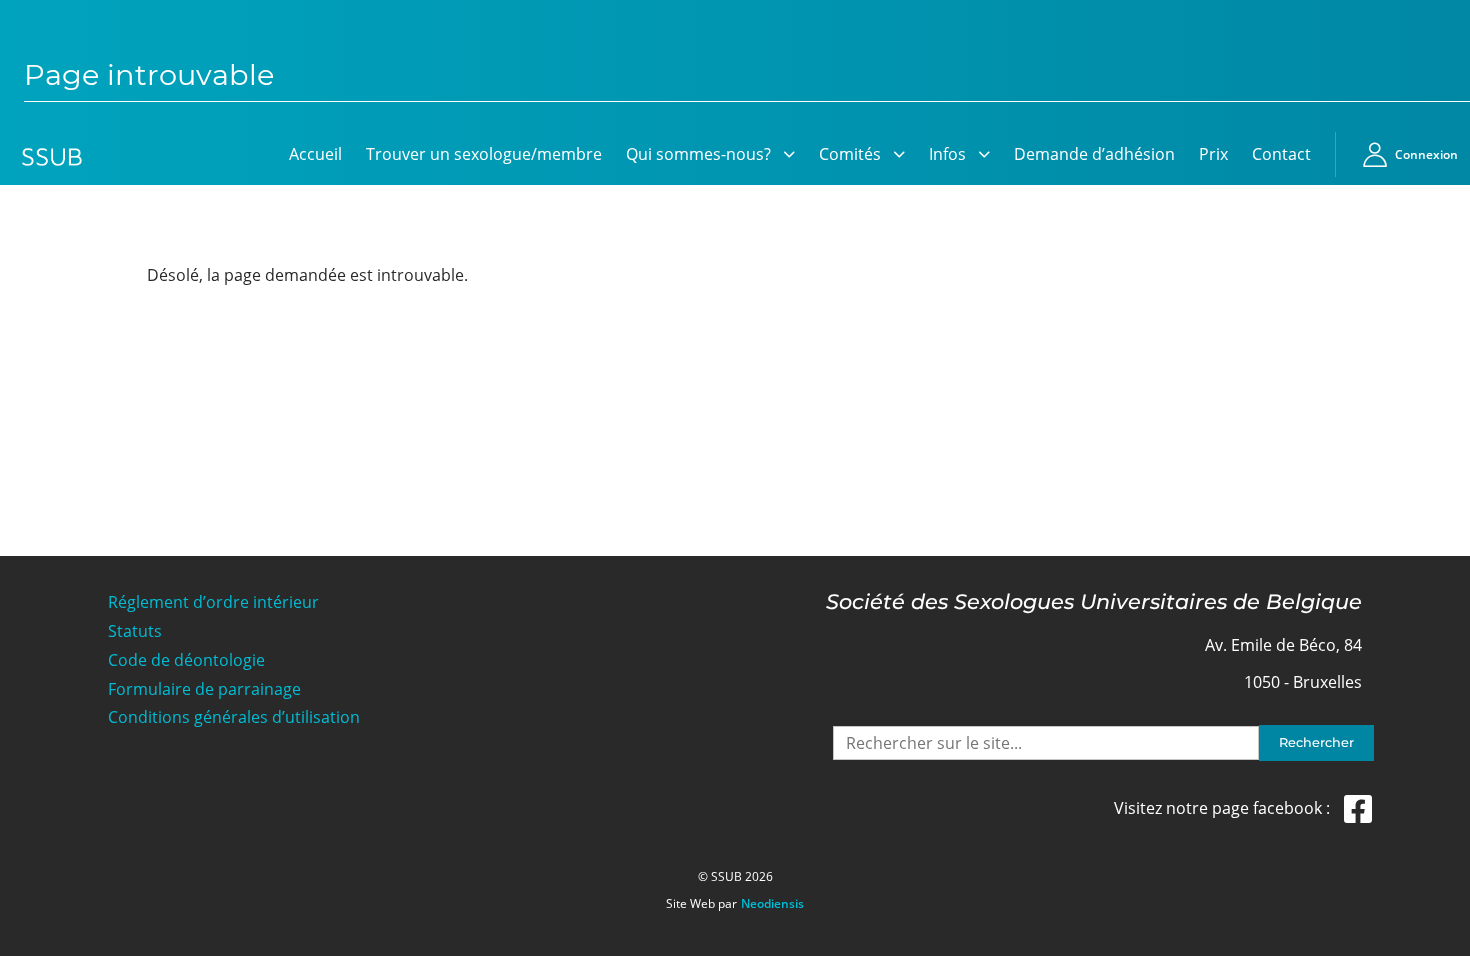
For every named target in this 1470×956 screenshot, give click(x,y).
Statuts (135, 631)
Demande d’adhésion (1094, 154)
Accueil (315, 154)
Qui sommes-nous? (698, 154)
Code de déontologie (186, 660)
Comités (850, 154)
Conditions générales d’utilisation (234, 717)
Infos (947, 154)
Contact (1281, 154)
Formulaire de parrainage (204, 689)
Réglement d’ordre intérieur (213, 602)
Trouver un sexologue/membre (484, 154)
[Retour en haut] (1432, 938)
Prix (1213, 154)
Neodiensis (772, 904)
